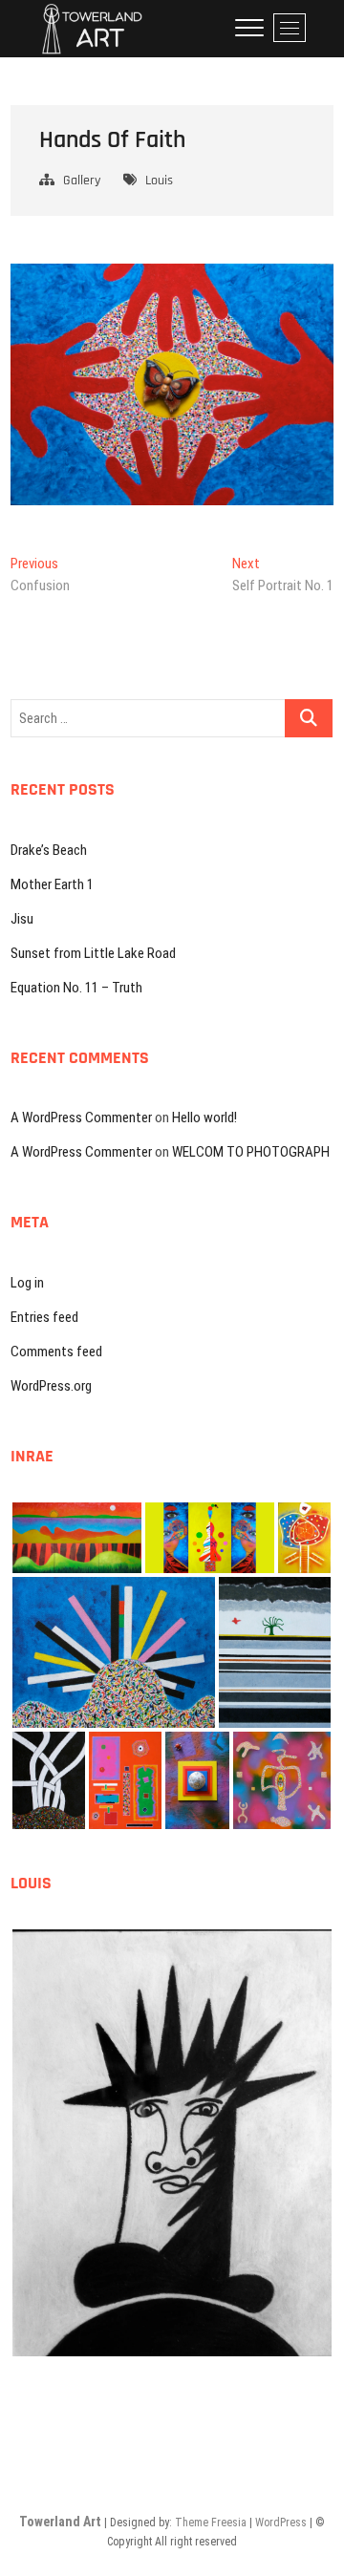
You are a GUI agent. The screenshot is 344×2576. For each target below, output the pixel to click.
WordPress (281, 2523)
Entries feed (44, 1317)
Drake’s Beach (49, 850)
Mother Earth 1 (52, 884)
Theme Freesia (211, 2523)
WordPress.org (51, 1386)
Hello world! (204, 1118)
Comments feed (56, 1352)
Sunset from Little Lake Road (93, 953)
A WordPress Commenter (81, 1118)
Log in (27, 1283)
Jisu (22, 919)
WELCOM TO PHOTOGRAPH (251, 1152)
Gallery (82, 181)
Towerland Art (60, 2522)
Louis (159, 181)
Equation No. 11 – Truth (76, 988)
